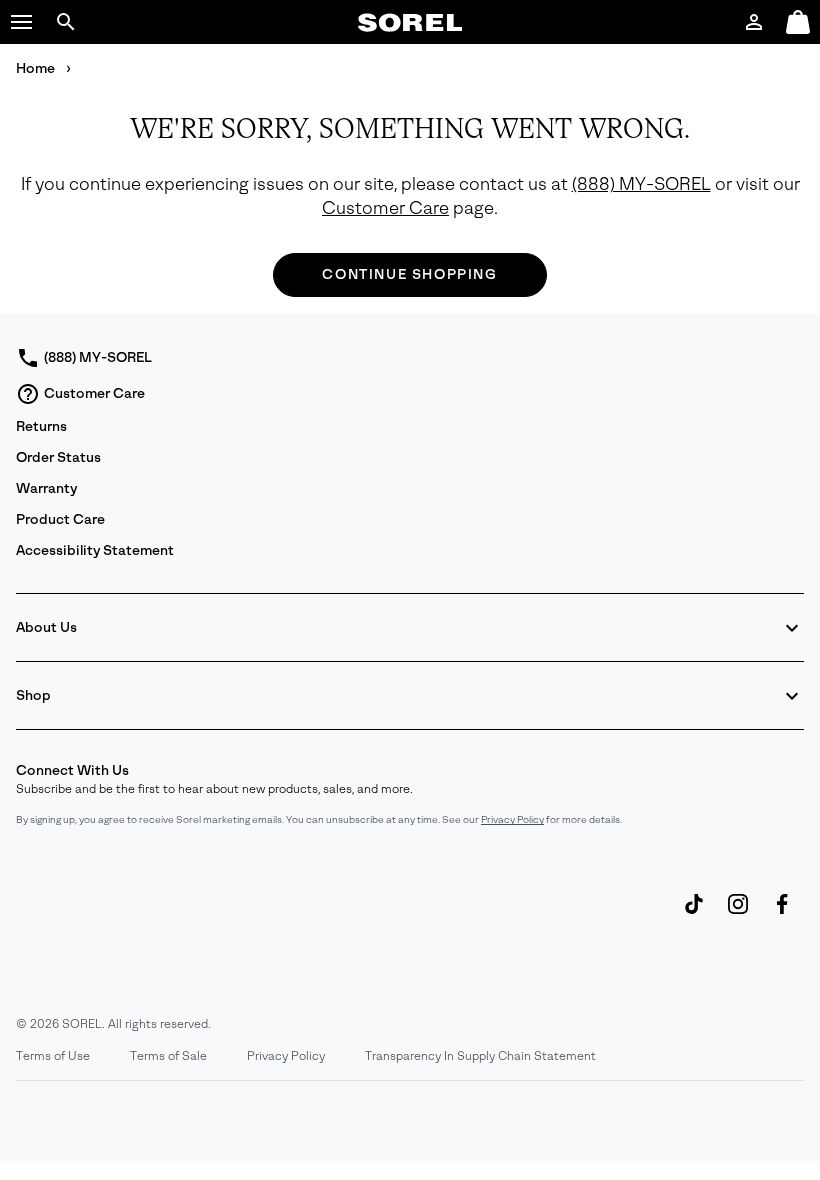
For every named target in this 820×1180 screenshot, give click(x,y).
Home (37, 68)
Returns (41, 426)
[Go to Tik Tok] (694, 914)
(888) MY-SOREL (641, 184)
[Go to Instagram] (738, 914)
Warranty (46, 488)
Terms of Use (53, 1056)
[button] (22, 22)
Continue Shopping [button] (409, 274)
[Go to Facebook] (782, 914)
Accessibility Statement (95, 550)
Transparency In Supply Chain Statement (480, 1056)
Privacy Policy (512, 819)
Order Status (58, 457)
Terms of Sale (168, 1056)
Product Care (60, 519)
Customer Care (385, 208)
